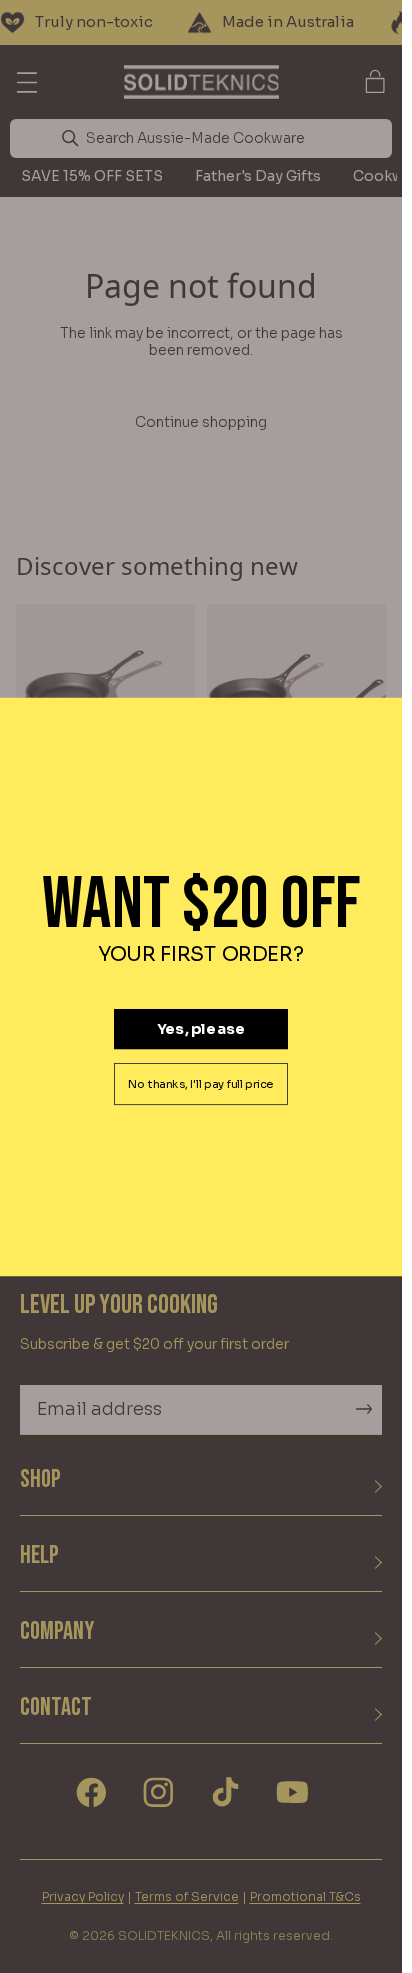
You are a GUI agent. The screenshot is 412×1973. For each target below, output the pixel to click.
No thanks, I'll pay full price (201, 1083)
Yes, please (201, 1028)
